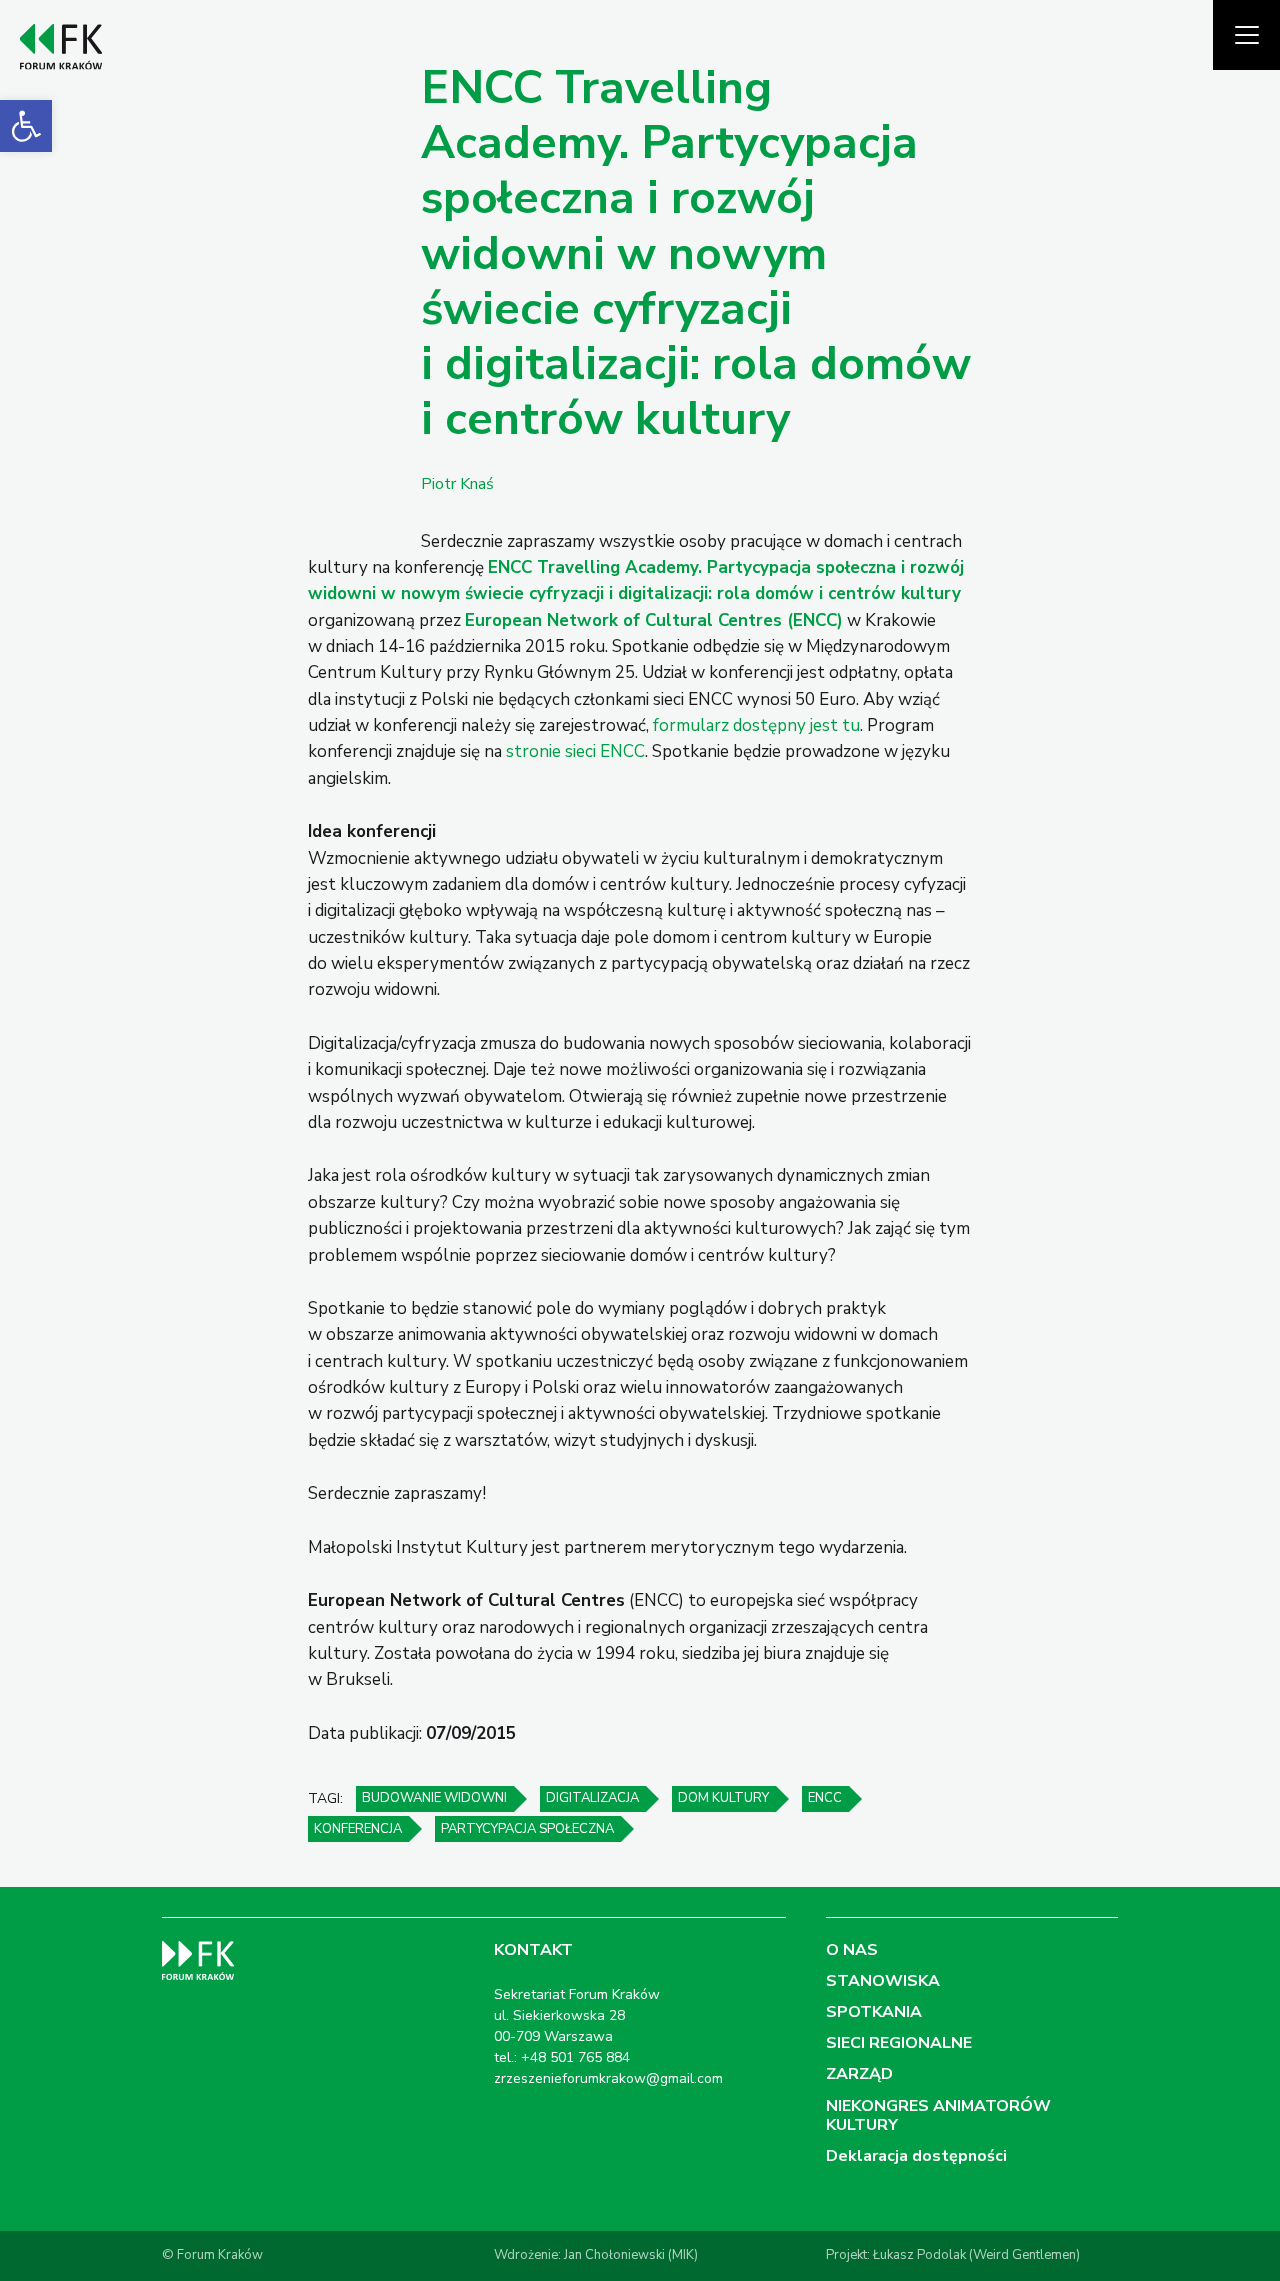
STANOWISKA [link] (883, 1981)
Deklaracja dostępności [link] (916, 2156)
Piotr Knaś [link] (457, 484)
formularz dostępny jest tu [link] (756, 725)
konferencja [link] (358, 1829)
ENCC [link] (825, 1798)
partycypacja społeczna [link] (527, 1829)
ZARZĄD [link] (859, 2074)
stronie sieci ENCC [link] (575, 751)
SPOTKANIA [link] (874, 2012)
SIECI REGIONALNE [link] (899, 2043)
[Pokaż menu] (1246, 35)
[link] (26, 126)
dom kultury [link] (723, 1798)
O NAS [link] (852, 1950)
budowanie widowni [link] (434, 1798)
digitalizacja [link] (592, 1798)
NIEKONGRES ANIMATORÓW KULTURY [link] (938, 2115)
